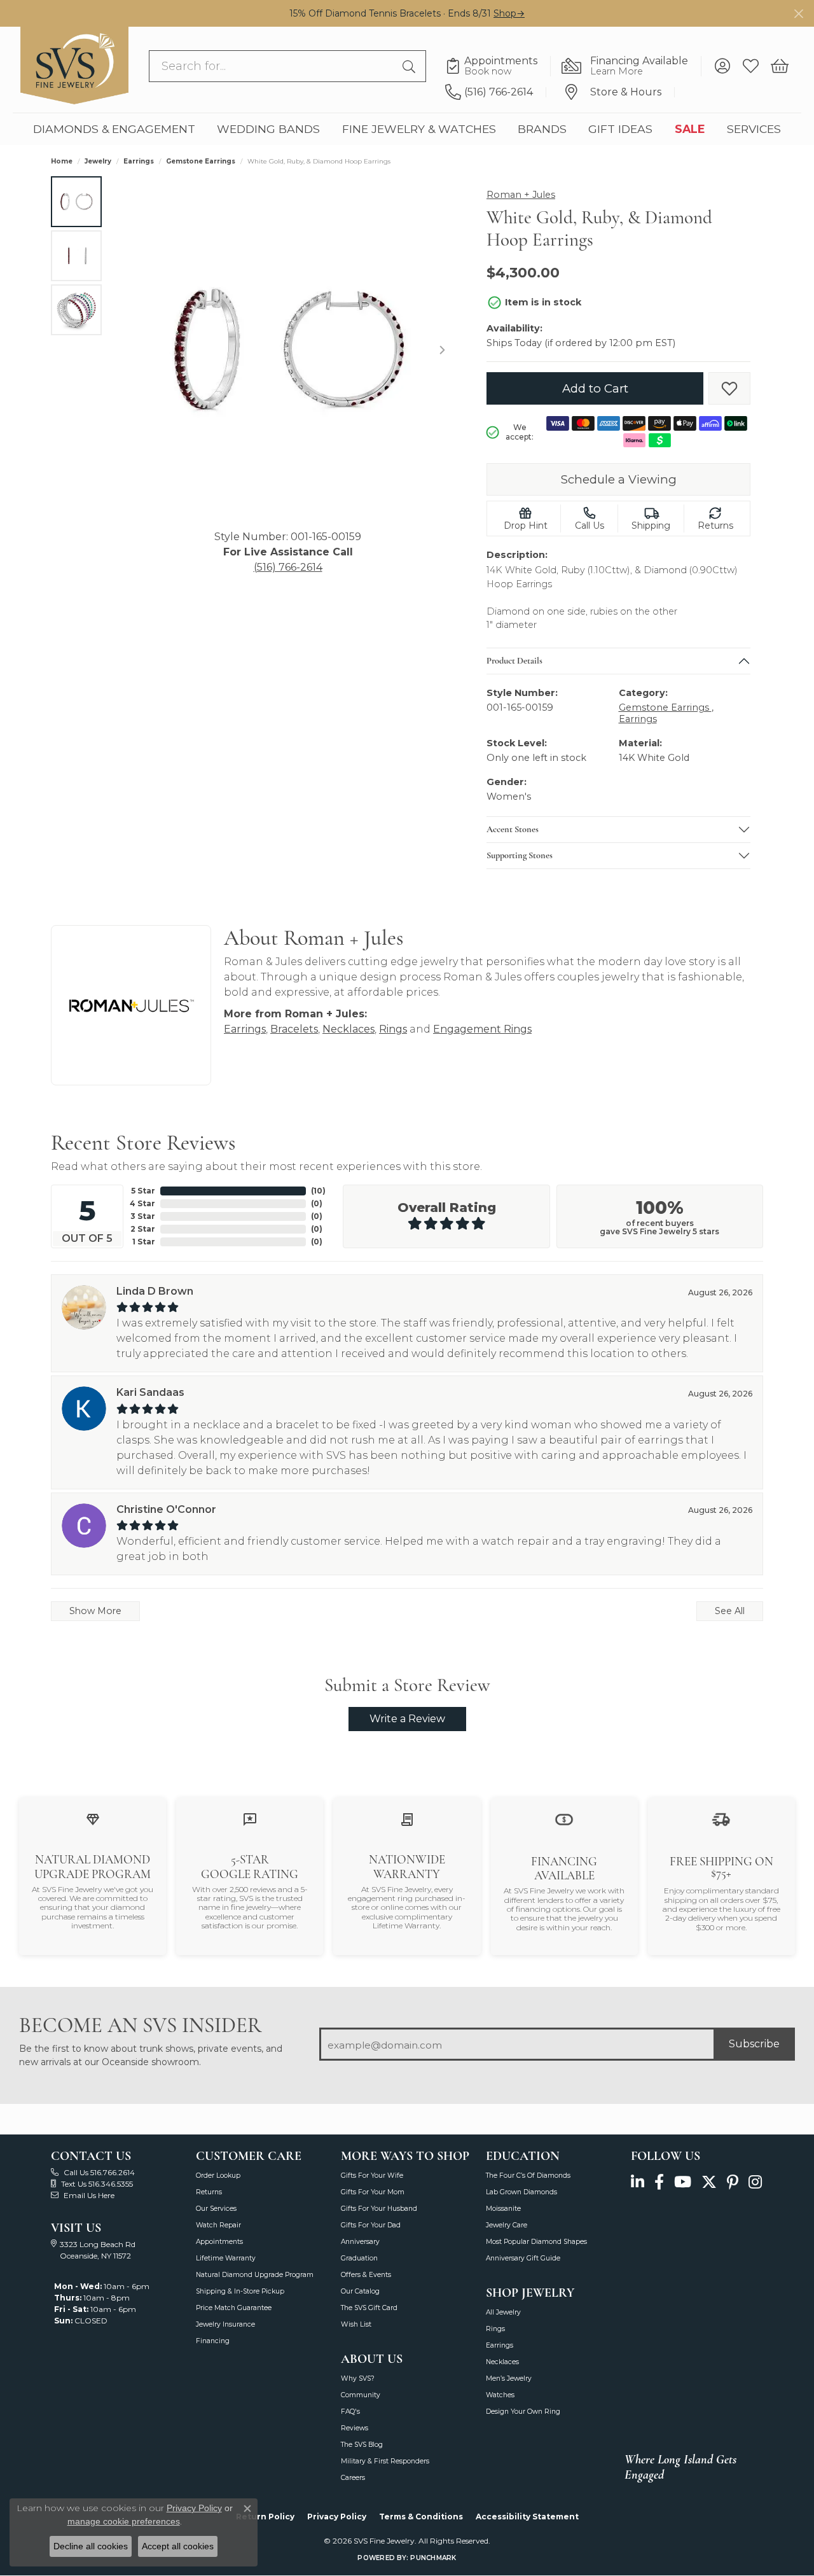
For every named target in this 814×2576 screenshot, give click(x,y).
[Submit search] (411, 66)
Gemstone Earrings (201, 161)
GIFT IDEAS (620, 129)
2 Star (143, 1229)
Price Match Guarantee (234, 2308)
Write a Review (407, 1719)
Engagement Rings (482, 1029)
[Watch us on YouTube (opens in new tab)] (683, 2183)
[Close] (798, 14)
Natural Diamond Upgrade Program (255, 2275)
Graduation (359, 2258)
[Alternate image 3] (76, 310)
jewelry (98, 161)
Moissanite (503, 2209)
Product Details (514, 661)
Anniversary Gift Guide (523, 2258)
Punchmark (433, 2558)
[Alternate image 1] (76, 202)
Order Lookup (218, 2176)
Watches (500, 2395)
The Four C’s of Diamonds (528, 2176)
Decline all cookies (91, 2546)
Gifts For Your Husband (379, 2209)
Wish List (356, 2324)
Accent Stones (513, 830)
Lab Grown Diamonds (521, 2192)
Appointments (219, 2242)
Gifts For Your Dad (371, 2225)
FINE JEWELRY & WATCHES (419, 129)
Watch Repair (218, 2225)
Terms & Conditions (421, 2517)
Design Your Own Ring (523, 2412)
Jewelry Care (507, 2225)
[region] (288, 350)
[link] (498, 66)
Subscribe (754, 2044)
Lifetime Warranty (226, 2258)
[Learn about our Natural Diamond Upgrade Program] (93, 1819)
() (318, 1191)
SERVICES (754, 129)
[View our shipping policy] (721, 1819)
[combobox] (273, 66)
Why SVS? (358, 2378)
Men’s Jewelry (509, 2378)
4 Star (142, 1203)
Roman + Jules (521, 195)
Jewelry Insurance (225, 2324)
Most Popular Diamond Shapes (536, 2242)
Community (361, 2395)
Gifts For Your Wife (372, 2176)
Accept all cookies (178, 2546)
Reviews (355, 2428)
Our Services (216, 2209)
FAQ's (350, 2412)
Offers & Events (366, 2275)
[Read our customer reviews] (250, 1819)
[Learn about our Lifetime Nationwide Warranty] (407, 1819)
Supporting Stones (520, 856)
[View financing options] (564, 1819)
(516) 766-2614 (288, 567)
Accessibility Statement (527, 2517)
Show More (95, 1611)
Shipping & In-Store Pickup (240, 2291)
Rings (393, 1029)
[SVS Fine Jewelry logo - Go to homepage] (74, 66)
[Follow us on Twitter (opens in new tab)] (709, 2183)
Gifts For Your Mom (373, 2192)
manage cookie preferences (124, 2521)
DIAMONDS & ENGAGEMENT (114, 129)
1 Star (144, 1242)
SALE (690, 129)
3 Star (143, 1216)
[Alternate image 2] (76, 256)
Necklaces (348, 1029)
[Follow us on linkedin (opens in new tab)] (638, 2183)
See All (730, 1611)
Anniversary (360, 2242)
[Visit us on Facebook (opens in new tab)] (659, 2183)
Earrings (139, 161)
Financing (213, 2341)
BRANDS (542, 129)
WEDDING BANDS (268, 129)
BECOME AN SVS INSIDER (140, 2025)
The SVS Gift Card (369, 2308)
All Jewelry (503, 2312)
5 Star (143, 1191)
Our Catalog (360, 2291)
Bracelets (294, 1029)
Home (62, 161)
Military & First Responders (385, 2461)
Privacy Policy (337, 2517)
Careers (353, 2478)
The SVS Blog (362, 2445)
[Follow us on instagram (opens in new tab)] (755, 2183)
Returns (209, 2192)
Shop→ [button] (509, 13)
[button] (722, 66)
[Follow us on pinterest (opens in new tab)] (733, 2183)
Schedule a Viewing (619, 479)
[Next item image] (442, 350)
